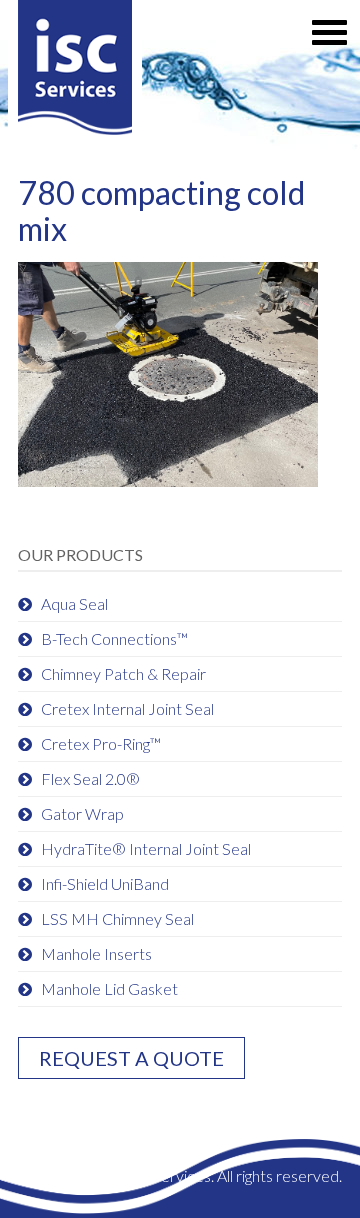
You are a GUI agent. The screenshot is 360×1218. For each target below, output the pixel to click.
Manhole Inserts (96, 953)
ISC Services (75, 72)
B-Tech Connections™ (114, 638)
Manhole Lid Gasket (109, 988)
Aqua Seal (74, 603)
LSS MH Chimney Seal (117, 918)
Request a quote (131, 1058)
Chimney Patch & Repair (123, 673)
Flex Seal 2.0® (90, 778)
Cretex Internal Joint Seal (127, 708)
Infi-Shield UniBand (105, 883)
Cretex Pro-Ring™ (101, 743)
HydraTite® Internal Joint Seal (146, 848)
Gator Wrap (82, 813)
